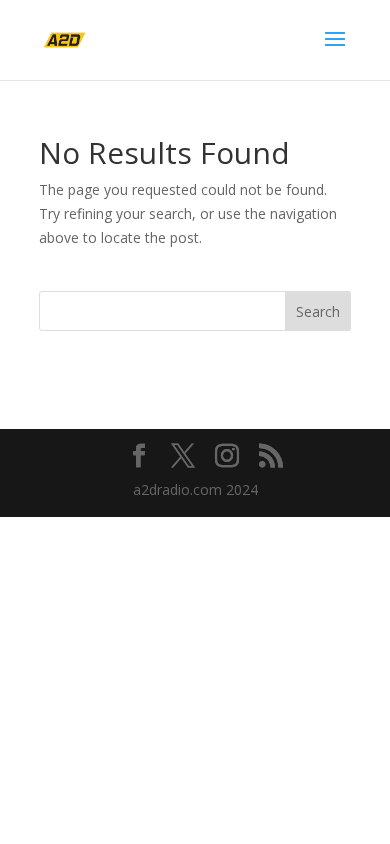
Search (318, 311)
